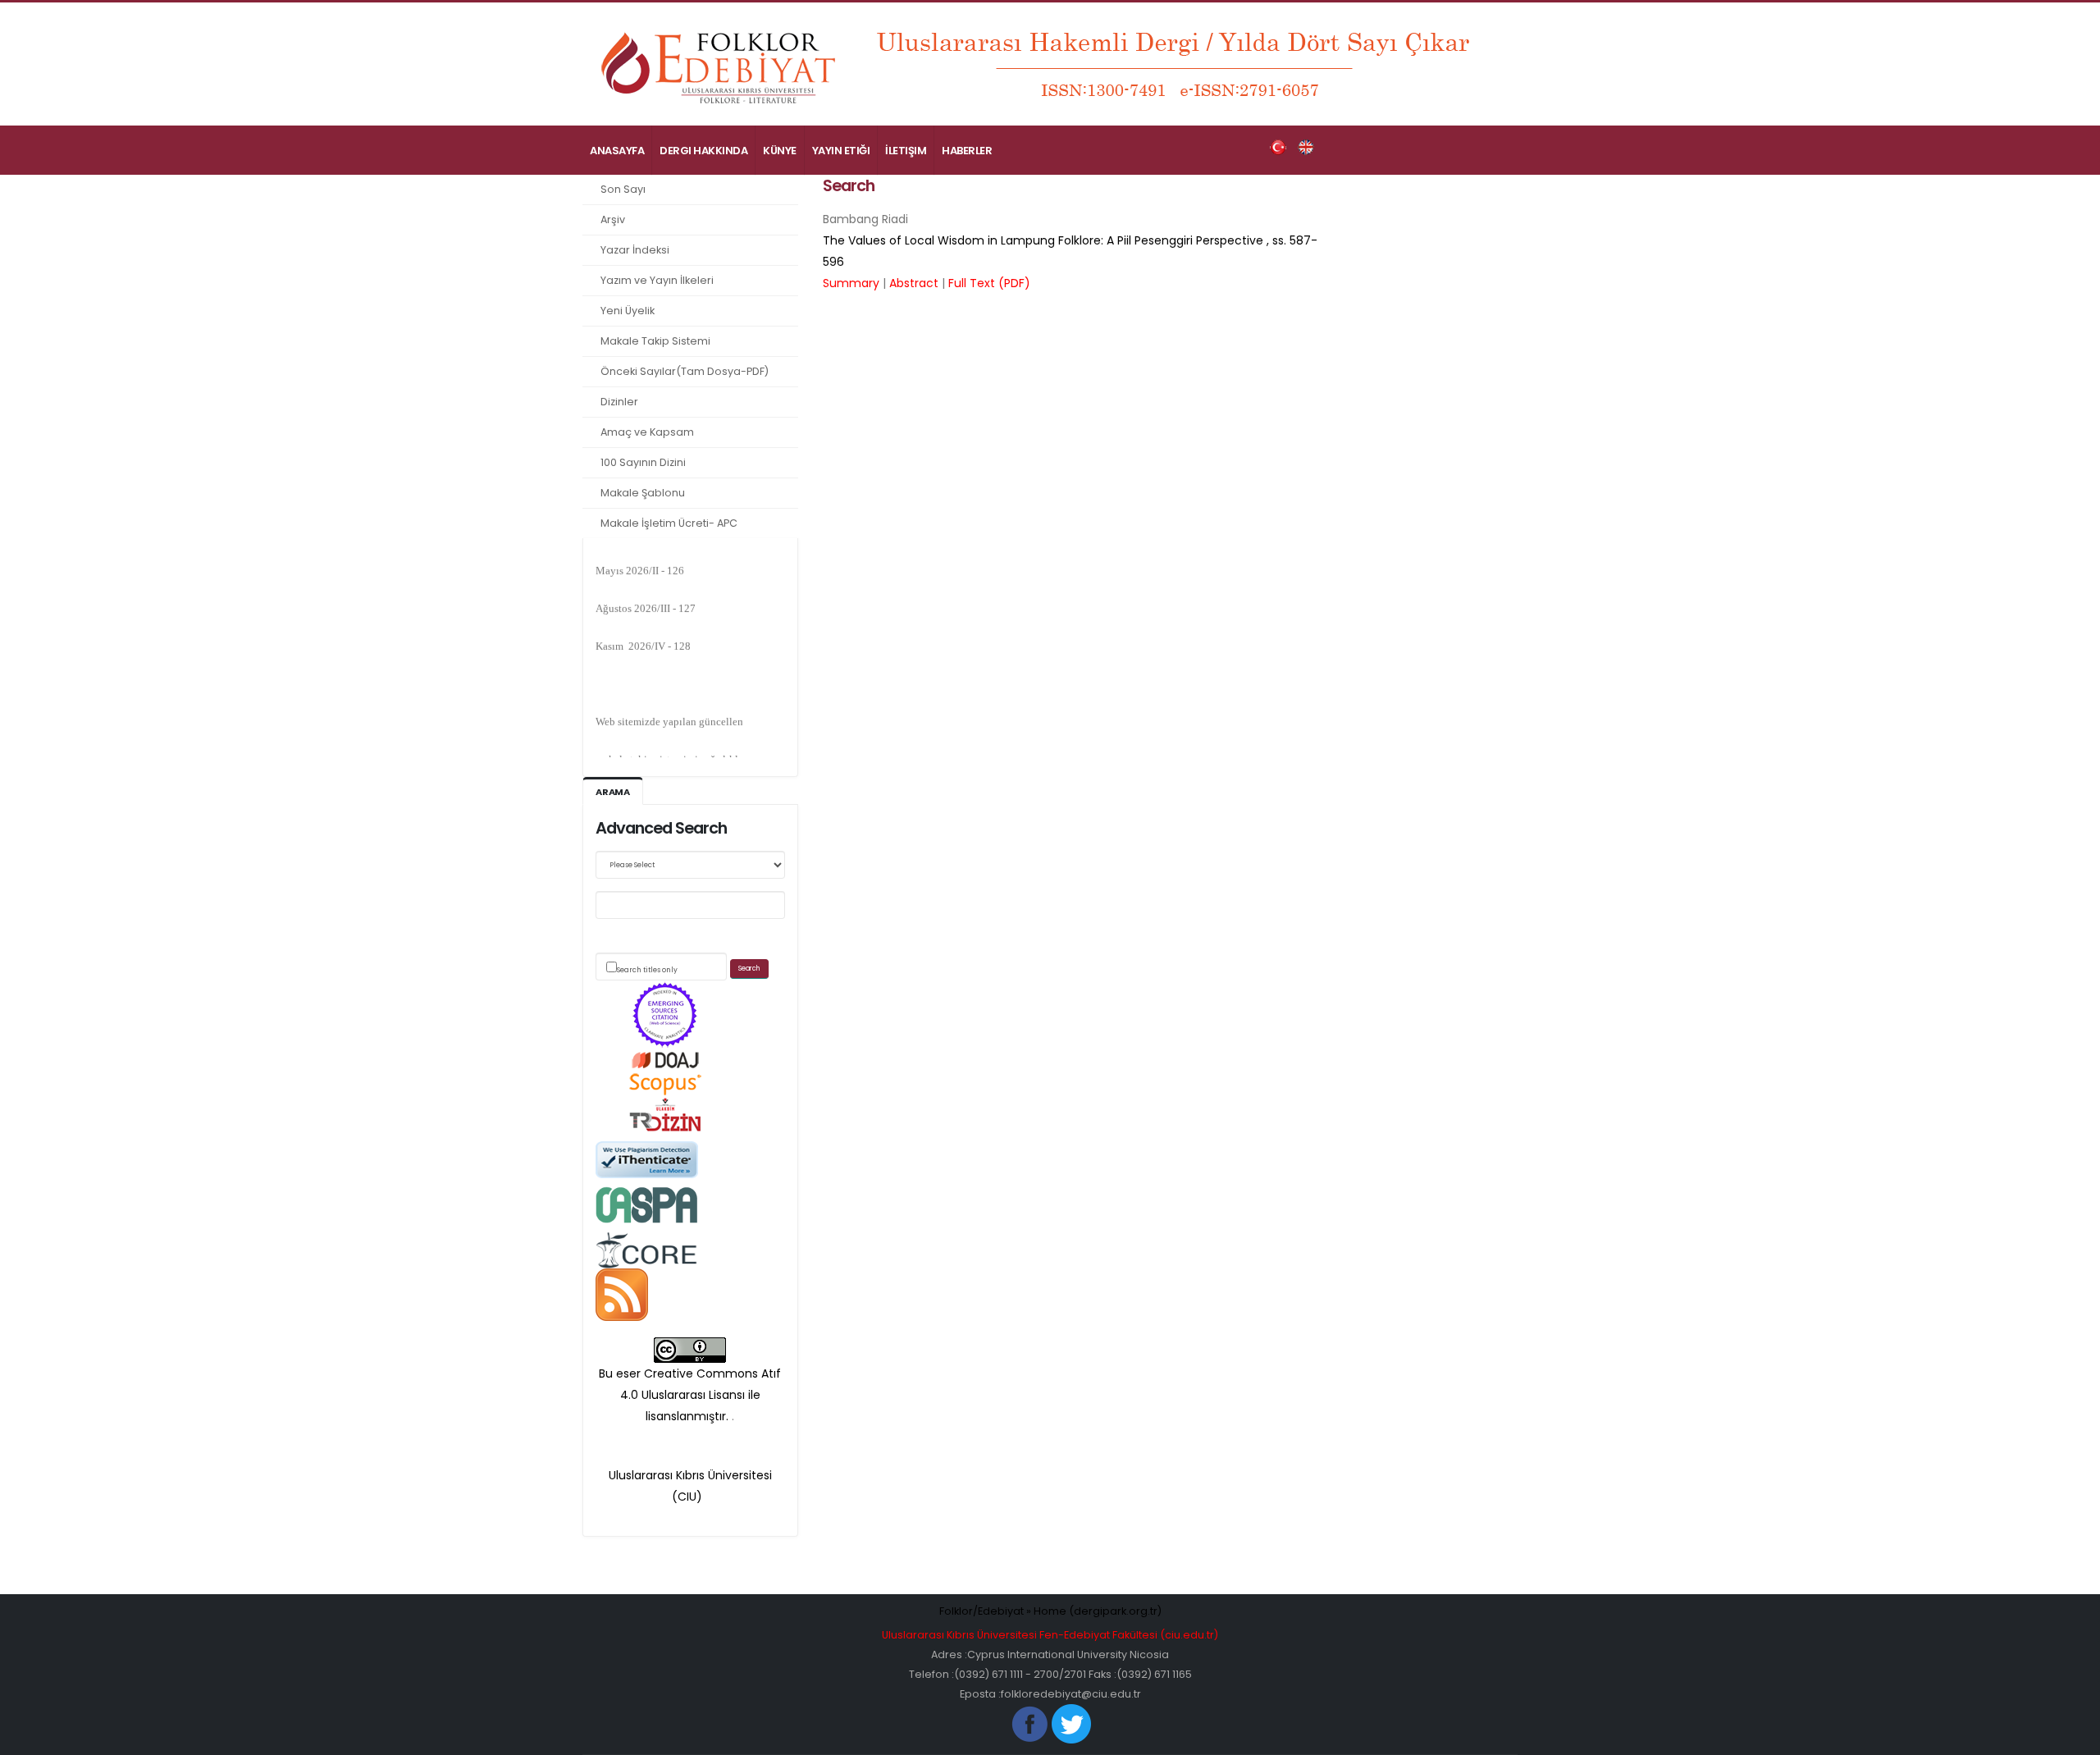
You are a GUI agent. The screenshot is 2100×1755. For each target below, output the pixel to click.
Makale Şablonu (643, 493)
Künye (780, 151)
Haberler (967, 151)
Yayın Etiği (841, 151)
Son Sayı (623, 189)
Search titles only (647, 970)
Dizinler (619, 402)
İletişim (906, 151)
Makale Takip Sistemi (655, 341)
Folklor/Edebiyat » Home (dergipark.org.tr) (1050, 1611)
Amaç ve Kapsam (647, 432)
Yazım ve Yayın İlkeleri (657, 280)
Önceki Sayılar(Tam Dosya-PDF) (685, 371)
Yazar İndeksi (635, 250)
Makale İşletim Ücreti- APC (669, 523)
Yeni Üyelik (628, 311)
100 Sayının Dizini (643, 462)
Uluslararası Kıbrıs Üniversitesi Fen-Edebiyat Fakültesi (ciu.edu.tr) (1050, 1635)
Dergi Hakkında (703, 151)
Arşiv (613, 219)
